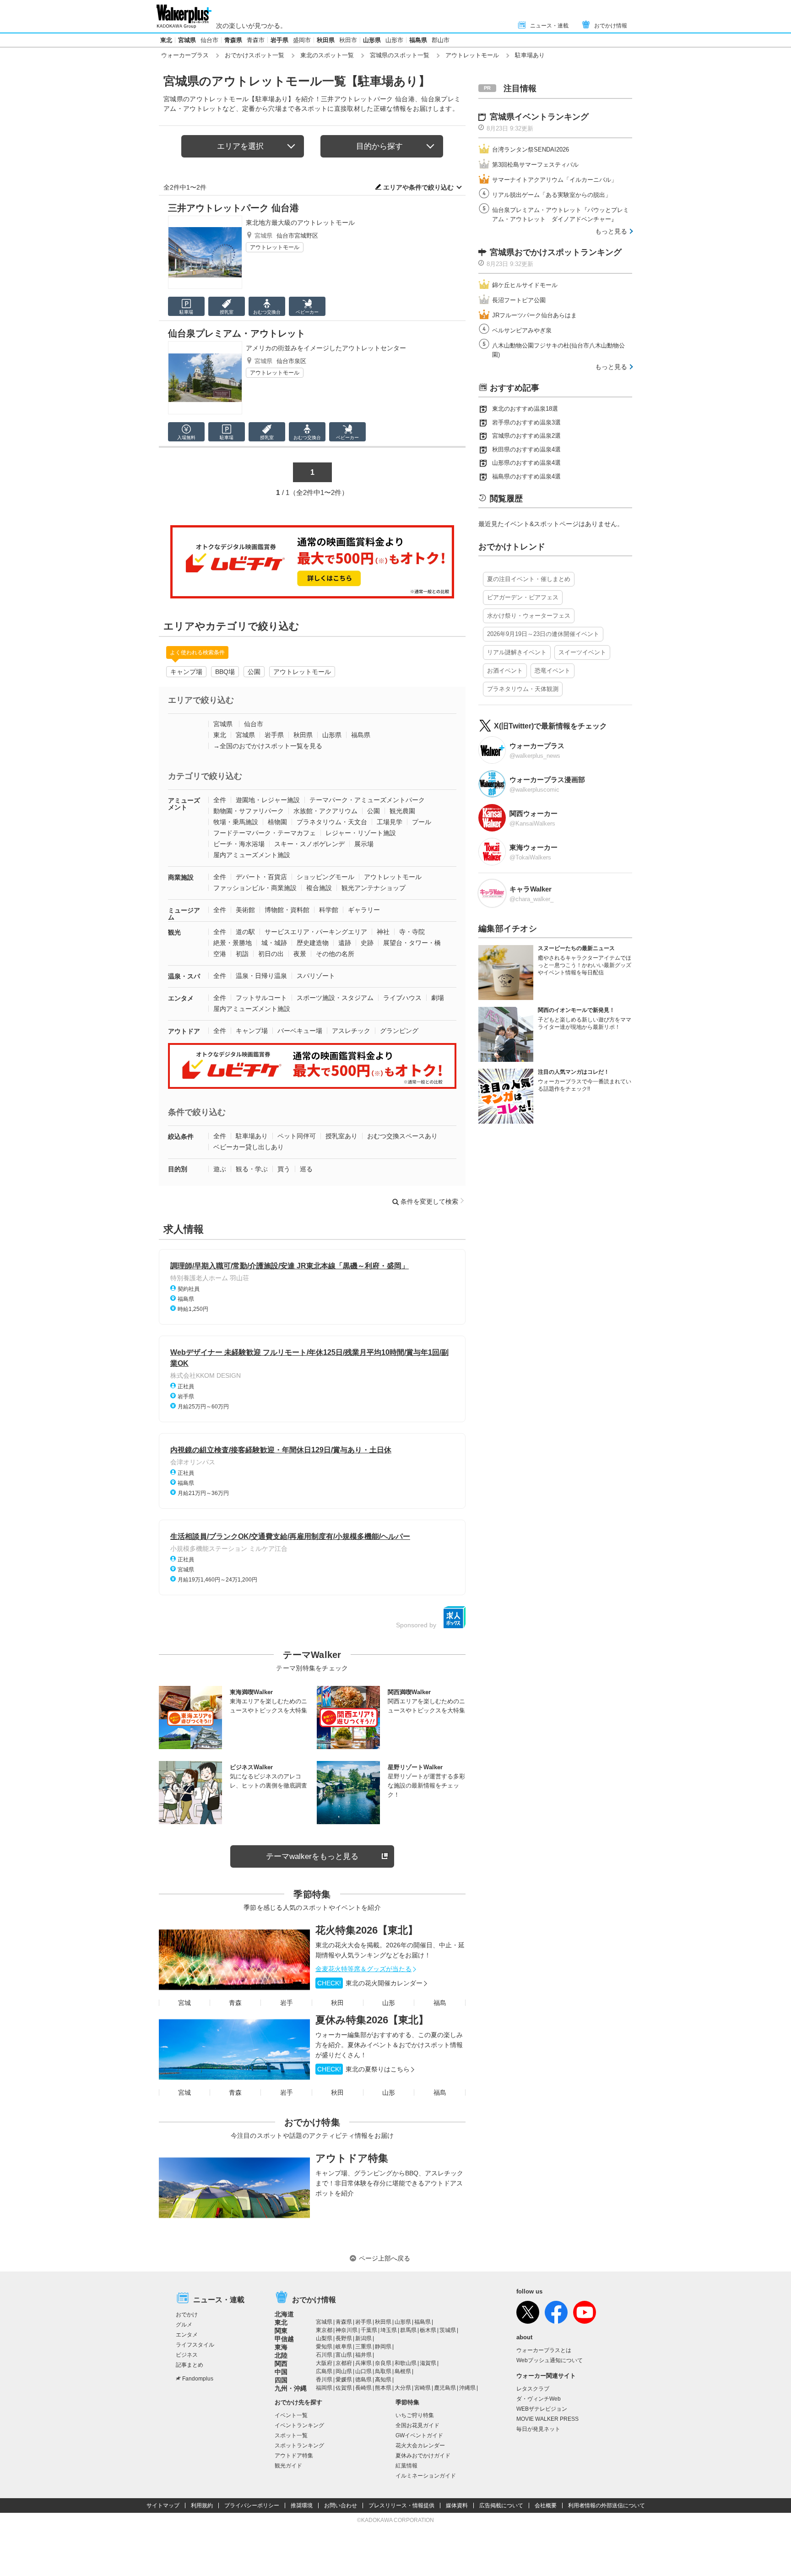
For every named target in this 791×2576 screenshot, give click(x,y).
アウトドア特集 (352, 2158)
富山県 (344, 2355)
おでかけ (187, 2315)
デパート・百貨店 (261, 877)
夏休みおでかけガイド (423, 2456)
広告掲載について (501, 2505)
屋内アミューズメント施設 (252, 855)
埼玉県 (389, 2330)
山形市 (394, 40)
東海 (281, 2347)
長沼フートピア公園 (519, 300)
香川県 (324, 2380)
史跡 (367, 943)
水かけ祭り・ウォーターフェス (529, 616)
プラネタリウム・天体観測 (523, 689)
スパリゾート (316, 976)
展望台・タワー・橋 (412, 943)
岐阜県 (344, 2347)
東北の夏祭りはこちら (363, 2069)
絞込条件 (181, 1136)
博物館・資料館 (287, 910)
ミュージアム (184, 914)
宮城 (184, 2003)
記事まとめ (190, 2365)
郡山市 (441, 40)
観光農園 (402, 811)
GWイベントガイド (419, 2435)
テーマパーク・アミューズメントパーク (367, 800)
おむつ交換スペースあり (402, 1136)
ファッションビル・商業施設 (255, 888)
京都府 (344, 2363)
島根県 (403, 2371)
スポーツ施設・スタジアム (335, 998)
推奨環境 (302, 2505)
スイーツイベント (582, 652)
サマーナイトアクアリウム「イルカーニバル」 (555, 180)
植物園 (277, 822)
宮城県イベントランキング (539, 117)
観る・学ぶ (252, 1169)
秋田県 (326, 40)
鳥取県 (383, 2371)
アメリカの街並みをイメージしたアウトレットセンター (326, 348)
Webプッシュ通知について (550, 2360)
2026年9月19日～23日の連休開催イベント (543, 634)
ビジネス (187, 2355)
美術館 (245, 910)
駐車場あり (252, 1136)
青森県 (233, 40)
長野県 (344, 2338)
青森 (235, 2003)
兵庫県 (363, 2363)
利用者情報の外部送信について (607, 2505)
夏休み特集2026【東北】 (372, 2020)
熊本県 (383, 2388)
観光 (174, 932)
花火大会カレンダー (420, 2446)
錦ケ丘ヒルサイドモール (525, 285)
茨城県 (448, 2330)
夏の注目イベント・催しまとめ (529, 579)
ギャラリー (364, 910)
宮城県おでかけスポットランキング (556, 252)
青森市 (256, 40)
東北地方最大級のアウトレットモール (300, 223)
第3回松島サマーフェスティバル (535, 165)
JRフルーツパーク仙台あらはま (534, 315)
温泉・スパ (184, 976)
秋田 (337, 2003)
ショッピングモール (325, 877)
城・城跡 (274, 943)
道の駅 (245, 932)
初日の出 (271, 954)
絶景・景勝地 (233, 943)
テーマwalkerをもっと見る (312, 1856)
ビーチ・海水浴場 (239, 844)
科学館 (329, 910)
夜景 (300, 954)
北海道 (284, 2314)
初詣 (242, 954)
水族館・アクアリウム (325, 811)
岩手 (287, 2003)
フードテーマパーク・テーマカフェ (265, 833)
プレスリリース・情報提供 (401, 2505)
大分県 (403, 2388)
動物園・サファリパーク (249, 811)
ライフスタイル (195, 2345)
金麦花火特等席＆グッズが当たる (363, 1969)
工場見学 (390, 822)
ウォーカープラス (185, 55)
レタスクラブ (533, 2389)
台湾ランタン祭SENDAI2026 (531, 149)
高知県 (383, 2380)
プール (422, 822)
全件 (220, 800)
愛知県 (324, 2347)
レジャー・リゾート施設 (361, 833)
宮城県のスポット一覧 (400, 55)
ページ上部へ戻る (385, 2258)
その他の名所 (335, 954)
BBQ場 (225, 672)
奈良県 (383, 2363)
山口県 (363, 2371)
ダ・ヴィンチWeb (539, 2399)
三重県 (363, 2347)
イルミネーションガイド (426, 2476)
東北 (166, 40)
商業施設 (181, 877)
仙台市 (209, 40)
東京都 (324, 2330)
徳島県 (363, 2380)
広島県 (324, 2371)
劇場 (438, 998)
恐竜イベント (553, 671)
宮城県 (187, 40)
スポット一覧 (291, 2435)
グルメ (184, 2325)
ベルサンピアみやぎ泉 (522, 330)
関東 (281, 2331)
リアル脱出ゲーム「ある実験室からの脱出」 (552, 195)
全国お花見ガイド (417, 2425)
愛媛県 (344, 2380)
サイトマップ (163, 2505)
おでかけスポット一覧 (255, 55)
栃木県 (428, 2330)
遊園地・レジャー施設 (268, 800)
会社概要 (546, 2505)
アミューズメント (184, 804)
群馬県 (408, 2330)
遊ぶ (220, 1169)
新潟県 (363, 2338)
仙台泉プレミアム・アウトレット (237, 333)
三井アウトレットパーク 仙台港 (233, 208)
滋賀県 (428, 2363)
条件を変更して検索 (429, 1201)
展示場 (364, 844)
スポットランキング (299, 2446)
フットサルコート (261, 998)
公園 (254, 672)
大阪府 (324, 2363)
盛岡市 (302, 40)
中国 (281, 2372)
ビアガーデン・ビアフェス (523, 597)
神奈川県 (347, 2330)
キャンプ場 (186, 672)
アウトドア (184, 1031)
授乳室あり (341, 1136)
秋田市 (348, 40)
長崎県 (363, 2388)
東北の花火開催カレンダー (370, 1983)
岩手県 (279, 40)
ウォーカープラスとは (544, 2350)
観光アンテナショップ (374, 888)
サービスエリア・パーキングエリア (316, 932)
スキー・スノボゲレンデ (309, 844)
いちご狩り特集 (415, 2415)
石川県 (324, 2355)
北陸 (281, 2355)
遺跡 (345, 943)
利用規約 (202, 2505)
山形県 (372, 40)
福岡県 (324, 2388)
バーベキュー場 (300, 1031)
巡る (306, 1169)
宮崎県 (423, 2388)
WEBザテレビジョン (542, 2409)
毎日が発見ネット (538, 2429)
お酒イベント (505, 671)
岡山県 (344, 2371)
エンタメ (181, 998)
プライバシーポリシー (252, 2505)
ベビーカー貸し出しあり (249, 1147)
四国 (281, 2380)
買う (284, 1169)
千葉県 (369, 2330)
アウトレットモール (472, 55)
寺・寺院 (412, 932)
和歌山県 (406, 2363)
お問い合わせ (341, 2505)
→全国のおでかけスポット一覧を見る (268, 746)
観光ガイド (288, 2466)
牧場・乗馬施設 (236, 822)
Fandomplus (198, 2379)
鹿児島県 (445, 2388)
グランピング (399, 1031)
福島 (440, 2003)
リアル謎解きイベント (517, 652)
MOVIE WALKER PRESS (547, 2419)
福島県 (418, 40)
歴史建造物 (313, 943)
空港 (220, 954)
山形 (389, 2003)
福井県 (363, 2355)
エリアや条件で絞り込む (418, 187)
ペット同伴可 (297, 1136)
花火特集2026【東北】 (367, 1930)
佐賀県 (344, 2388)
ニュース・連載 (549, 26)
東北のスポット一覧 (327, 55)
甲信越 (284, 2339)
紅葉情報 (406, 2466)
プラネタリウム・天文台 (332, 822)
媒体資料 (457, 2505)
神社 (383, 932)
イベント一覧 (291, 2415)
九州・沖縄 (291, 2388)
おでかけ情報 (611, 26)
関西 (281, 2364)
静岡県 (383, 2347)
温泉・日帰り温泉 (261, 976)
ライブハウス (402, 998)
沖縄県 (467, 2388)
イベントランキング (299, 2425)
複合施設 (319, 888)
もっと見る (611, 231)
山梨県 (324, 2338)
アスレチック (351, 1031)
